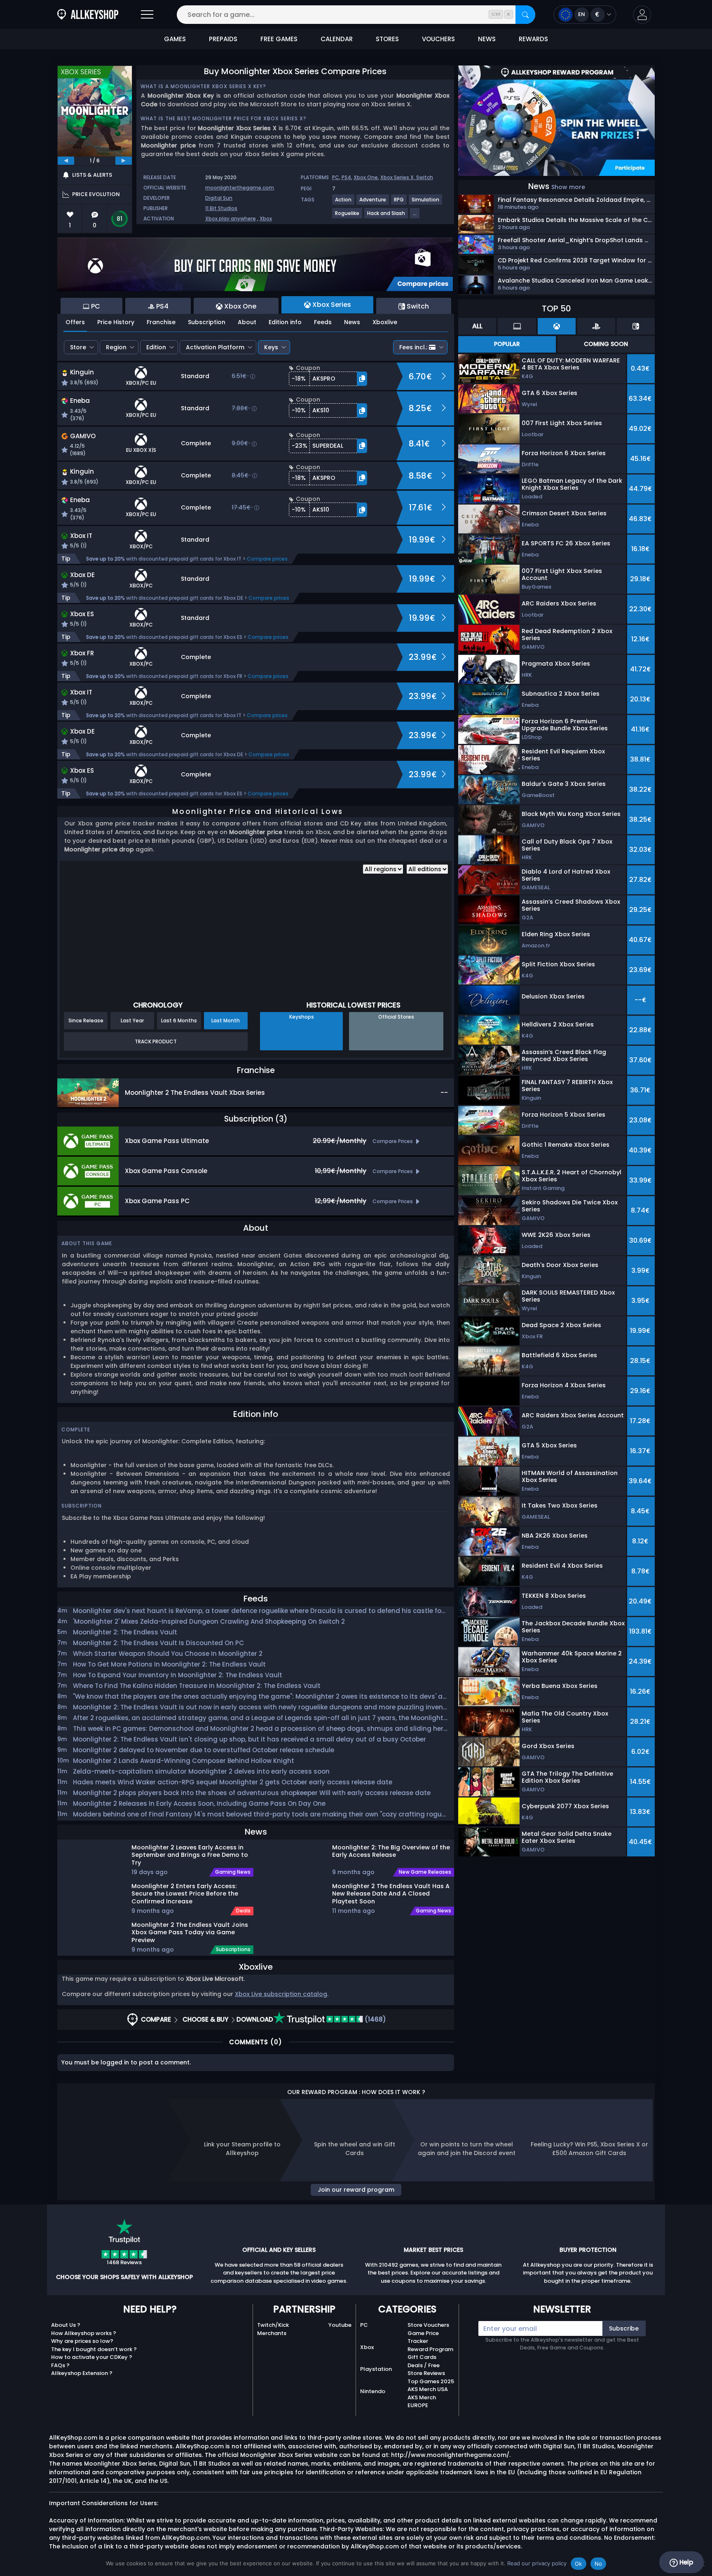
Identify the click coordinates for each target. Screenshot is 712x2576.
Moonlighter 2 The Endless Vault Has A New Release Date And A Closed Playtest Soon (391, 1893)
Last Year (132, 1020)
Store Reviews (426, 2373)
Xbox (266, 219)
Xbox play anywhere (231, 219)
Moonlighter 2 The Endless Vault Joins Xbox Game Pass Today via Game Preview (190, 1932)
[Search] (525, 15)
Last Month (226, 1020)
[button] (642, 15)
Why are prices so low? (82, 2341)
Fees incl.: (413, 347)
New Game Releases (425, 1872)
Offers (75, 322)
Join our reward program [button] (356, 2190)
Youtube (340, 2325)
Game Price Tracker (423, 2337)
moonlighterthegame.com (240, 188)
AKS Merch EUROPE (422, 2402)
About (247, 322)
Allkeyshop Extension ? (82, 2373)
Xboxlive (385, 322)
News (352, 322)
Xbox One (366, 177)
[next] (124, 161)
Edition (156, 347)
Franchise (161, 322)
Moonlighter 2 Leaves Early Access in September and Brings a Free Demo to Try (190, 1855)
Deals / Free (424, 2365)
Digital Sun (219, 198)
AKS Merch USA (428, 2389)
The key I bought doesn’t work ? (94, 2349)
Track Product (156, 1041)
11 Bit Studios (221, 208)
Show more (568, 187)
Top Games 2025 (431, 2381)
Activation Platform (215, 347)
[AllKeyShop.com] (88, 15)
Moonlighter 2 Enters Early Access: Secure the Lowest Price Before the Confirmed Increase (185, 1893)
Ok (578, 2564)
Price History (116, 322)
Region (116, 347)
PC (336, 177)
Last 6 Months (179, 1020)
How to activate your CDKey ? (92, 2357)
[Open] (147, 15)
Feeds (323, 322)
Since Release (86, 1020)
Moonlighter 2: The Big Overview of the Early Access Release (391, 1851)
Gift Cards (422, 2357)
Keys (271, 347)
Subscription (207, 322)
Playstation (376, 2369)
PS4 (346, 177)
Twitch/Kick (273, 2325)
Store (78, 347)
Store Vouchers (428, 2325)
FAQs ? (60, 2365)
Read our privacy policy (537, 2563)
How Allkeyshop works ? (84, 2333)
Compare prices (267, 559)
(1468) (375, 2019)
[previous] (66, 161)
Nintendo (373, 2391)
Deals (243, 1911)
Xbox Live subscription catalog (281, 1994)
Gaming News (233, 1872)
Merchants (272, 2333)
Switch (425, 177)
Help (685, 2562)
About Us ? (66, 2325)
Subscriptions (233, 1950)
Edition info (285, 322)
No (598, 2564)
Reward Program (430, 2349)
